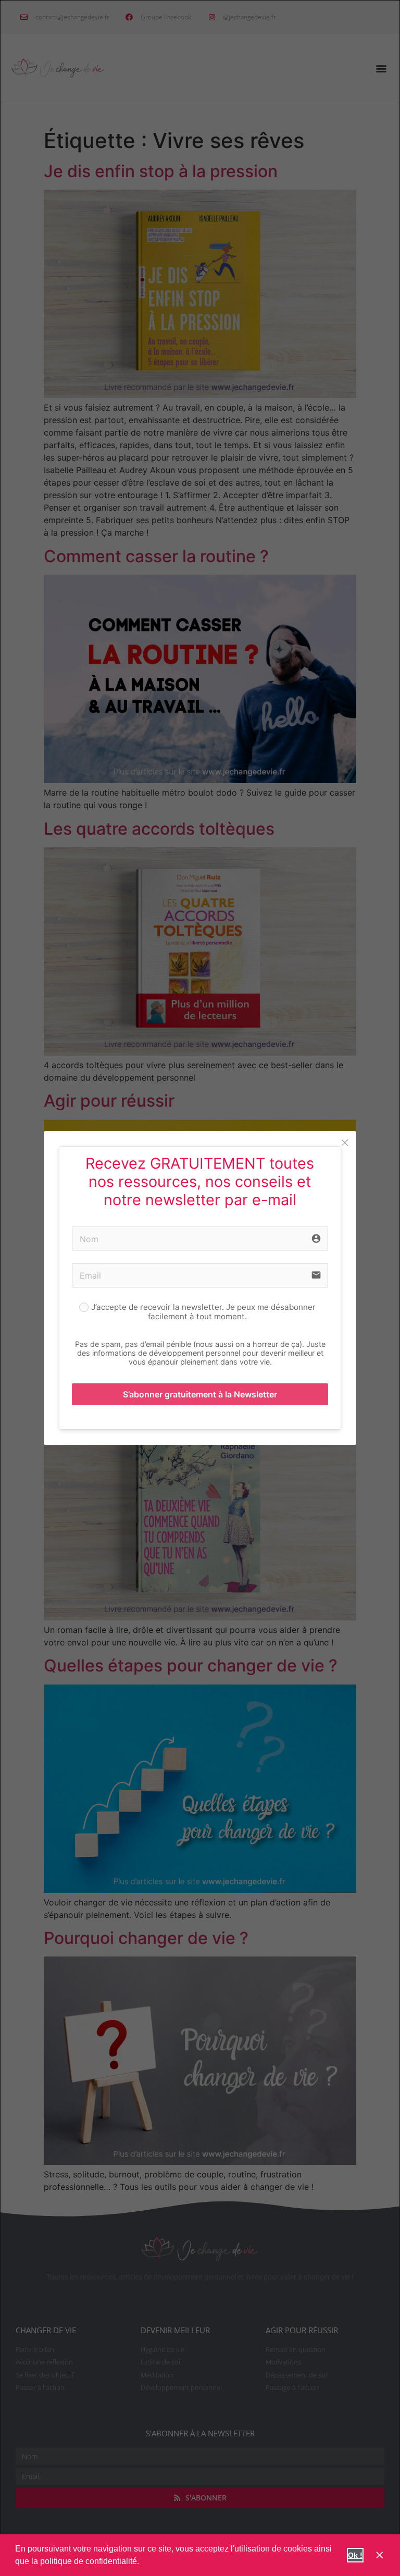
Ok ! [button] (355, 2555)
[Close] (345, 1143)
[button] (143, 2562)
